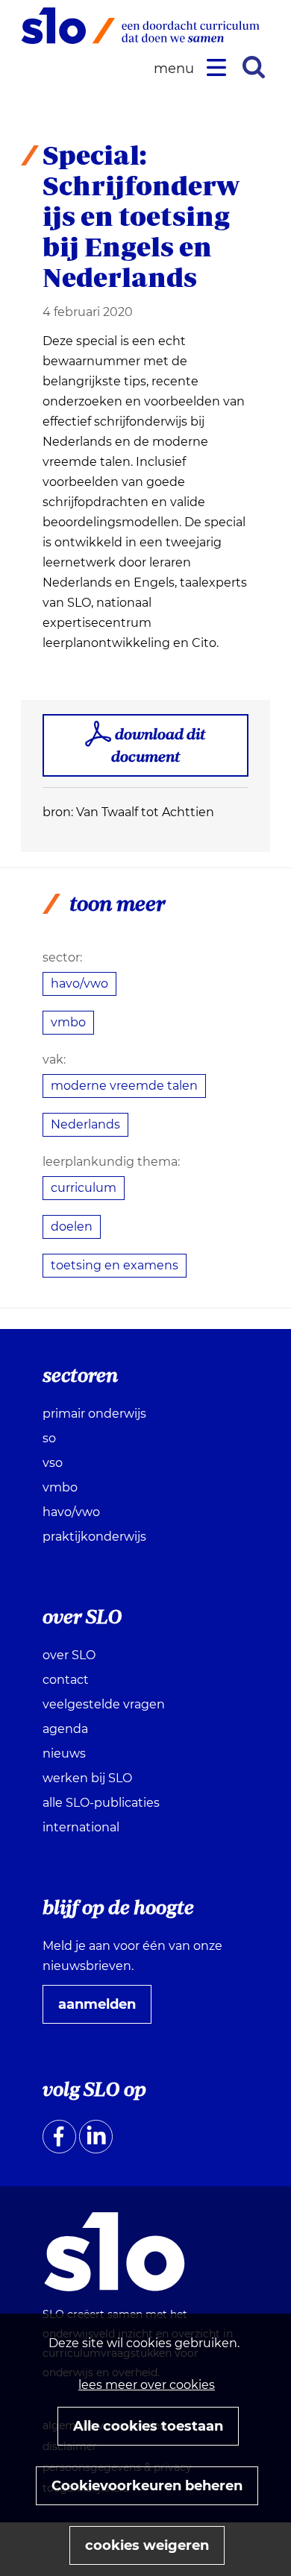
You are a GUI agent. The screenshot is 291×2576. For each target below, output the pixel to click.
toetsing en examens (115, 1265)
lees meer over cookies (147, 2385)
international (81, 1827)
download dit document (159, 745)
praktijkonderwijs (94, 1537)
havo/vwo (79, 984)
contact (66, 1680)
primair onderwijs (94, 1414)
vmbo (68, 1022)
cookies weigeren (147, 2545)
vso (53, 1463)
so (49, 1438)
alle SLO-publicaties (101, 1803)
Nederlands (85, 1124)
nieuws (64, 1753)
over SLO (69, 1655)
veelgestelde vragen (104, 1704)
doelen (72, 1227)
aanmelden (103, 2010)
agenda (65, 1729)
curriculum (84, 1188)
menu (176, 69)
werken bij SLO (87, 1778)
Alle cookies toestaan (148, 2426)
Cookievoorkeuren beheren (147, 2486)
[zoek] (254, 67)
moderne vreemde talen (124, 1086)
